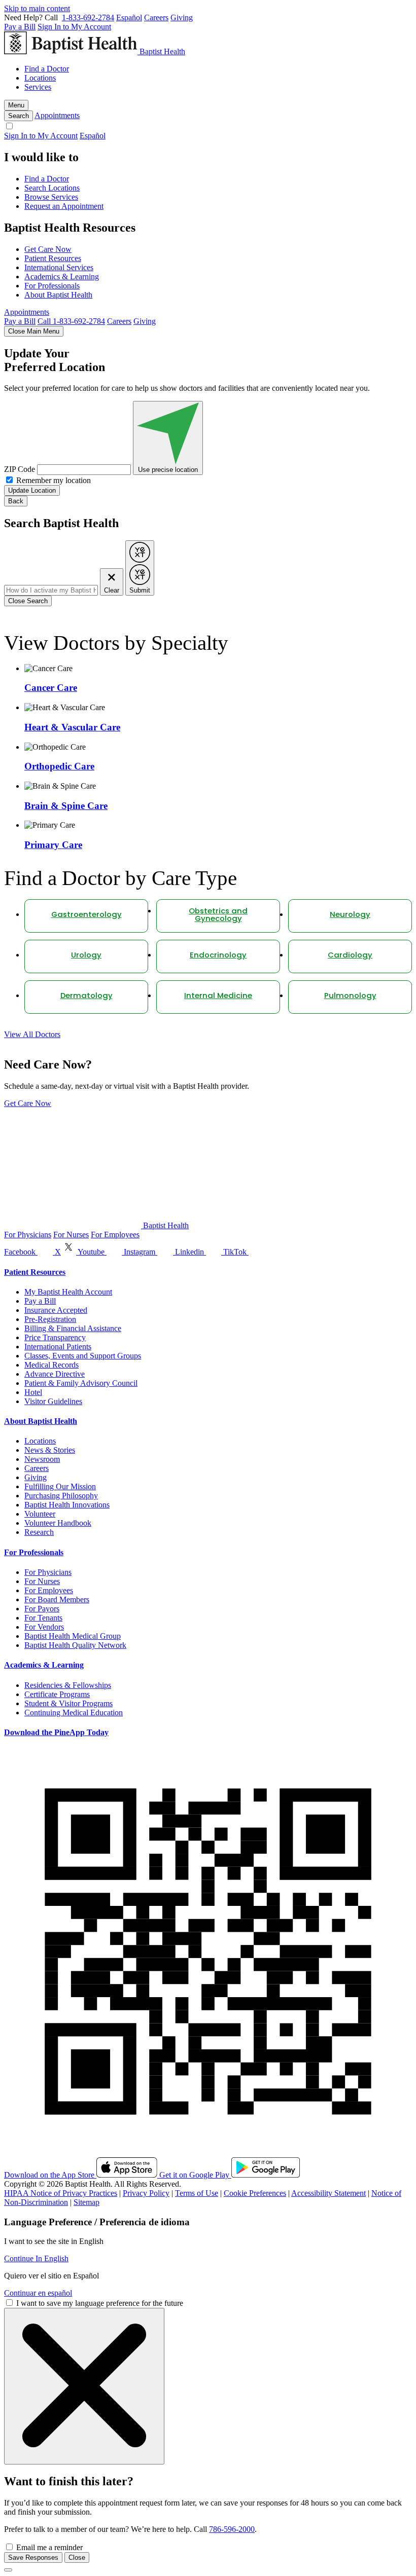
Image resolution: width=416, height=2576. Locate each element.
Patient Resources (53, 258)
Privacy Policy (146, 2193)
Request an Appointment (64, 206)
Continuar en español (38, 2293)
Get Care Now (48, 249)
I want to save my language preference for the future (100, 2303)
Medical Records (51, 1365)
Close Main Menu (34, 331)
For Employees (115, 1235)
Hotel (33, 1392)
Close (77, 2557)
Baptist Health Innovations (67, 1505)
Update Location (32, 490)
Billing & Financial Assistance (73, 1328)
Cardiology (350, 956)
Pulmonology (350, 996)
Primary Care (53, 845)
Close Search (28, 601)
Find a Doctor (47, 69)
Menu (16, 105)
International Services (59, 267)
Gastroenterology (86, 915)
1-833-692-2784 (88, 17)
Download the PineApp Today (56, 1732)
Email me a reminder (49, 2547)
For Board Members (57, 1599)
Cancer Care (51, 688)
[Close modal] (8, 2570)
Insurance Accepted (56, 1310)
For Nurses (71, 1235)
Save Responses (33, 2557)
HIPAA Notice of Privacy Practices (61, 2193)
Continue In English (36, 2258)
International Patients (58, 1347)
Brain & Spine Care (66, 806)
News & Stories (50, 1450)
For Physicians (28, 1235)
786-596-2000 (232, 2529)
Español (129, 17)
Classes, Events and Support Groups (83, 1356)
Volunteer (40, 1514)
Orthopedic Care (59, 766)
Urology (86, 956)
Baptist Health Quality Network (75, 1645)
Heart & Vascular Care (72, 727)
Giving (182, 17)
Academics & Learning (62, 277)
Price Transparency (55, 1337)
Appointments (57, 115)
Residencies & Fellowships (68, 1685)
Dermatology (86, 996)
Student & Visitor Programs (68, 1703)
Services (38, 87)
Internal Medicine (218, 996)
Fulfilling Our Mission (60, 1486)
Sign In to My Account (74, 27)
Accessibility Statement (328, 2193)
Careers (156, 17)
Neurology (350, 915)
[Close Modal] (84, 2386)
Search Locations (52, 188)
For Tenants (43, 1618)
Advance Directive (55, 1374)
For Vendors (44, 1627)
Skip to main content (37, 8)
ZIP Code (20, 469)
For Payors (42, 1609)
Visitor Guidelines (53, 1401)
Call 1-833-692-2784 (71, 321)
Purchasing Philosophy (61, 1496)
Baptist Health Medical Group (73, 1636)
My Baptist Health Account (68, 1292)
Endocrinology (218, 956)
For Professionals (52, 286)
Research (39, 1532)
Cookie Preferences (255, 2193)
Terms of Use (197, 2193)
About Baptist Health (58, 295)
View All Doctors (32, 1034)
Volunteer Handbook (58, 1523)
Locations (40, 78)
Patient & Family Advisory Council (81, 1383)
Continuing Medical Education (74, 1713)
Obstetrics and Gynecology (218, 915)
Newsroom (42, 1459)
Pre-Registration (50, 1319)
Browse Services (51, 197)
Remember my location (54, 480)
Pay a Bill (20, 27)
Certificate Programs (57, 1694)
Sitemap (86, 2202)
